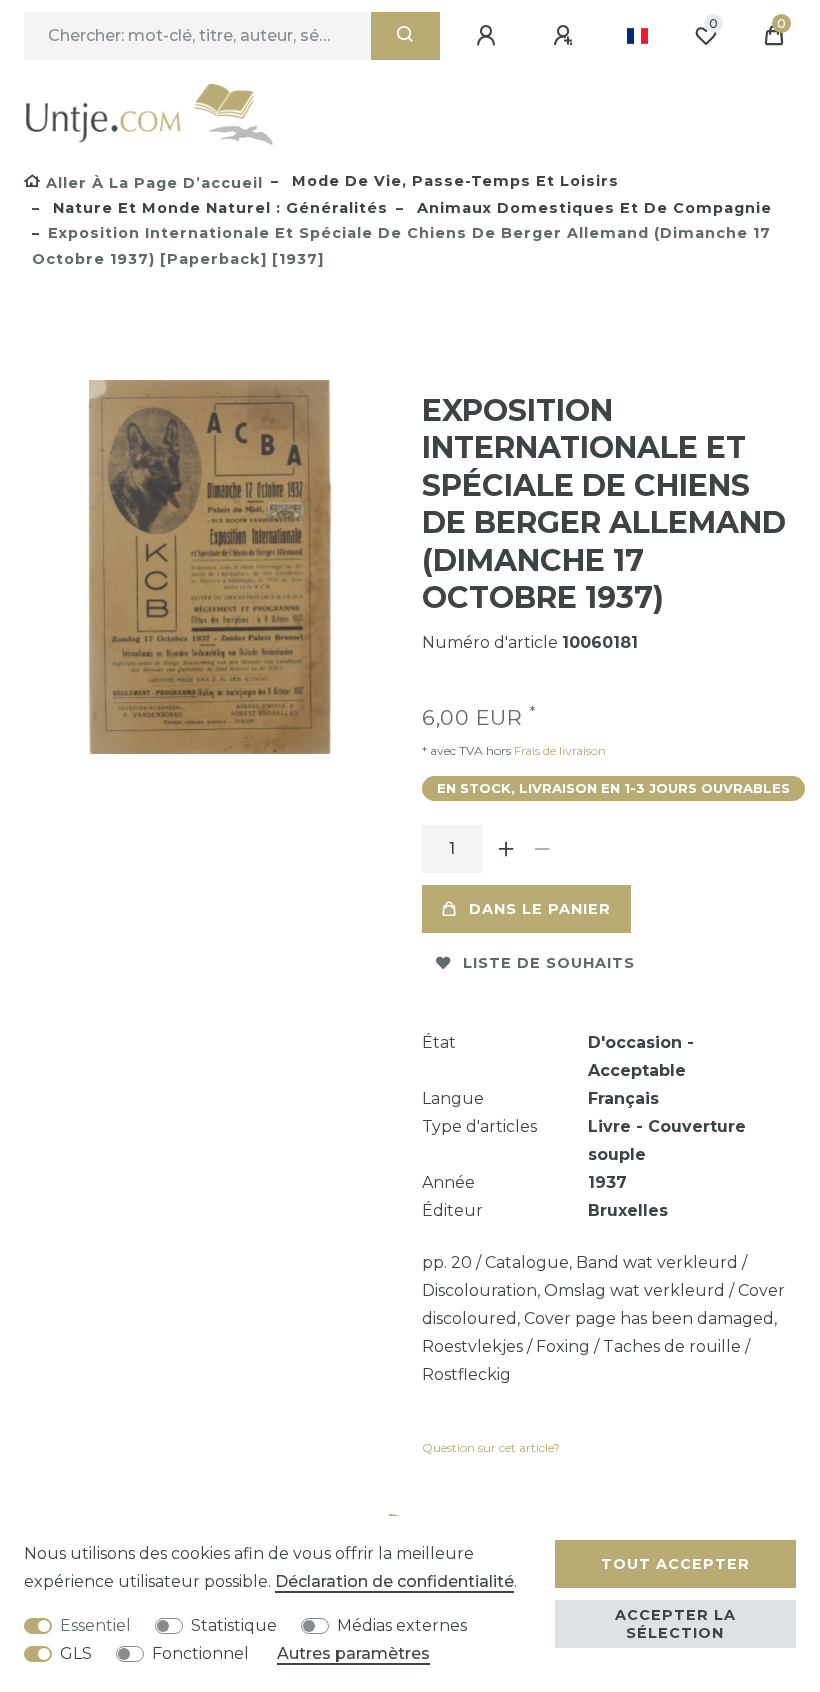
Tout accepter (675, 1564)
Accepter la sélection (675, 1624)
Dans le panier (540, 909)
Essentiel (95, 1625)
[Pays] (637, 36)
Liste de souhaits (549, 963)
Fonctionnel (200, 1653)
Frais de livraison (558, 750)
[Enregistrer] (566, 36)
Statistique (234, 1625)
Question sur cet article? (491, 1447)
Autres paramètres (353, 1653)
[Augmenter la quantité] (506, 849)
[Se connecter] (489, 36)
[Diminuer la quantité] (542, 849)
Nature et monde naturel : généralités (218, 208)
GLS (76, 1653)
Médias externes (402, 1625)
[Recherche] (405, 36)
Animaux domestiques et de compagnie (592, 208)
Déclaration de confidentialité (394, 1581)
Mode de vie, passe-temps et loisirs (453, 181)
